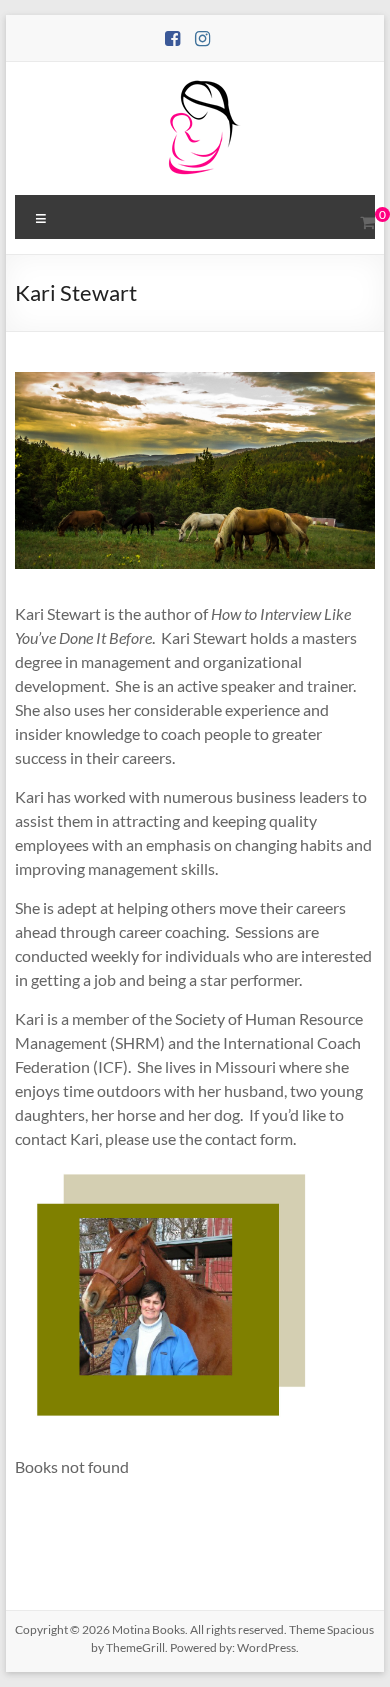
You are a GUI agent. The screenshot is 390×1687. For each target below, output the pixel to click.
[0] (367, 222)
